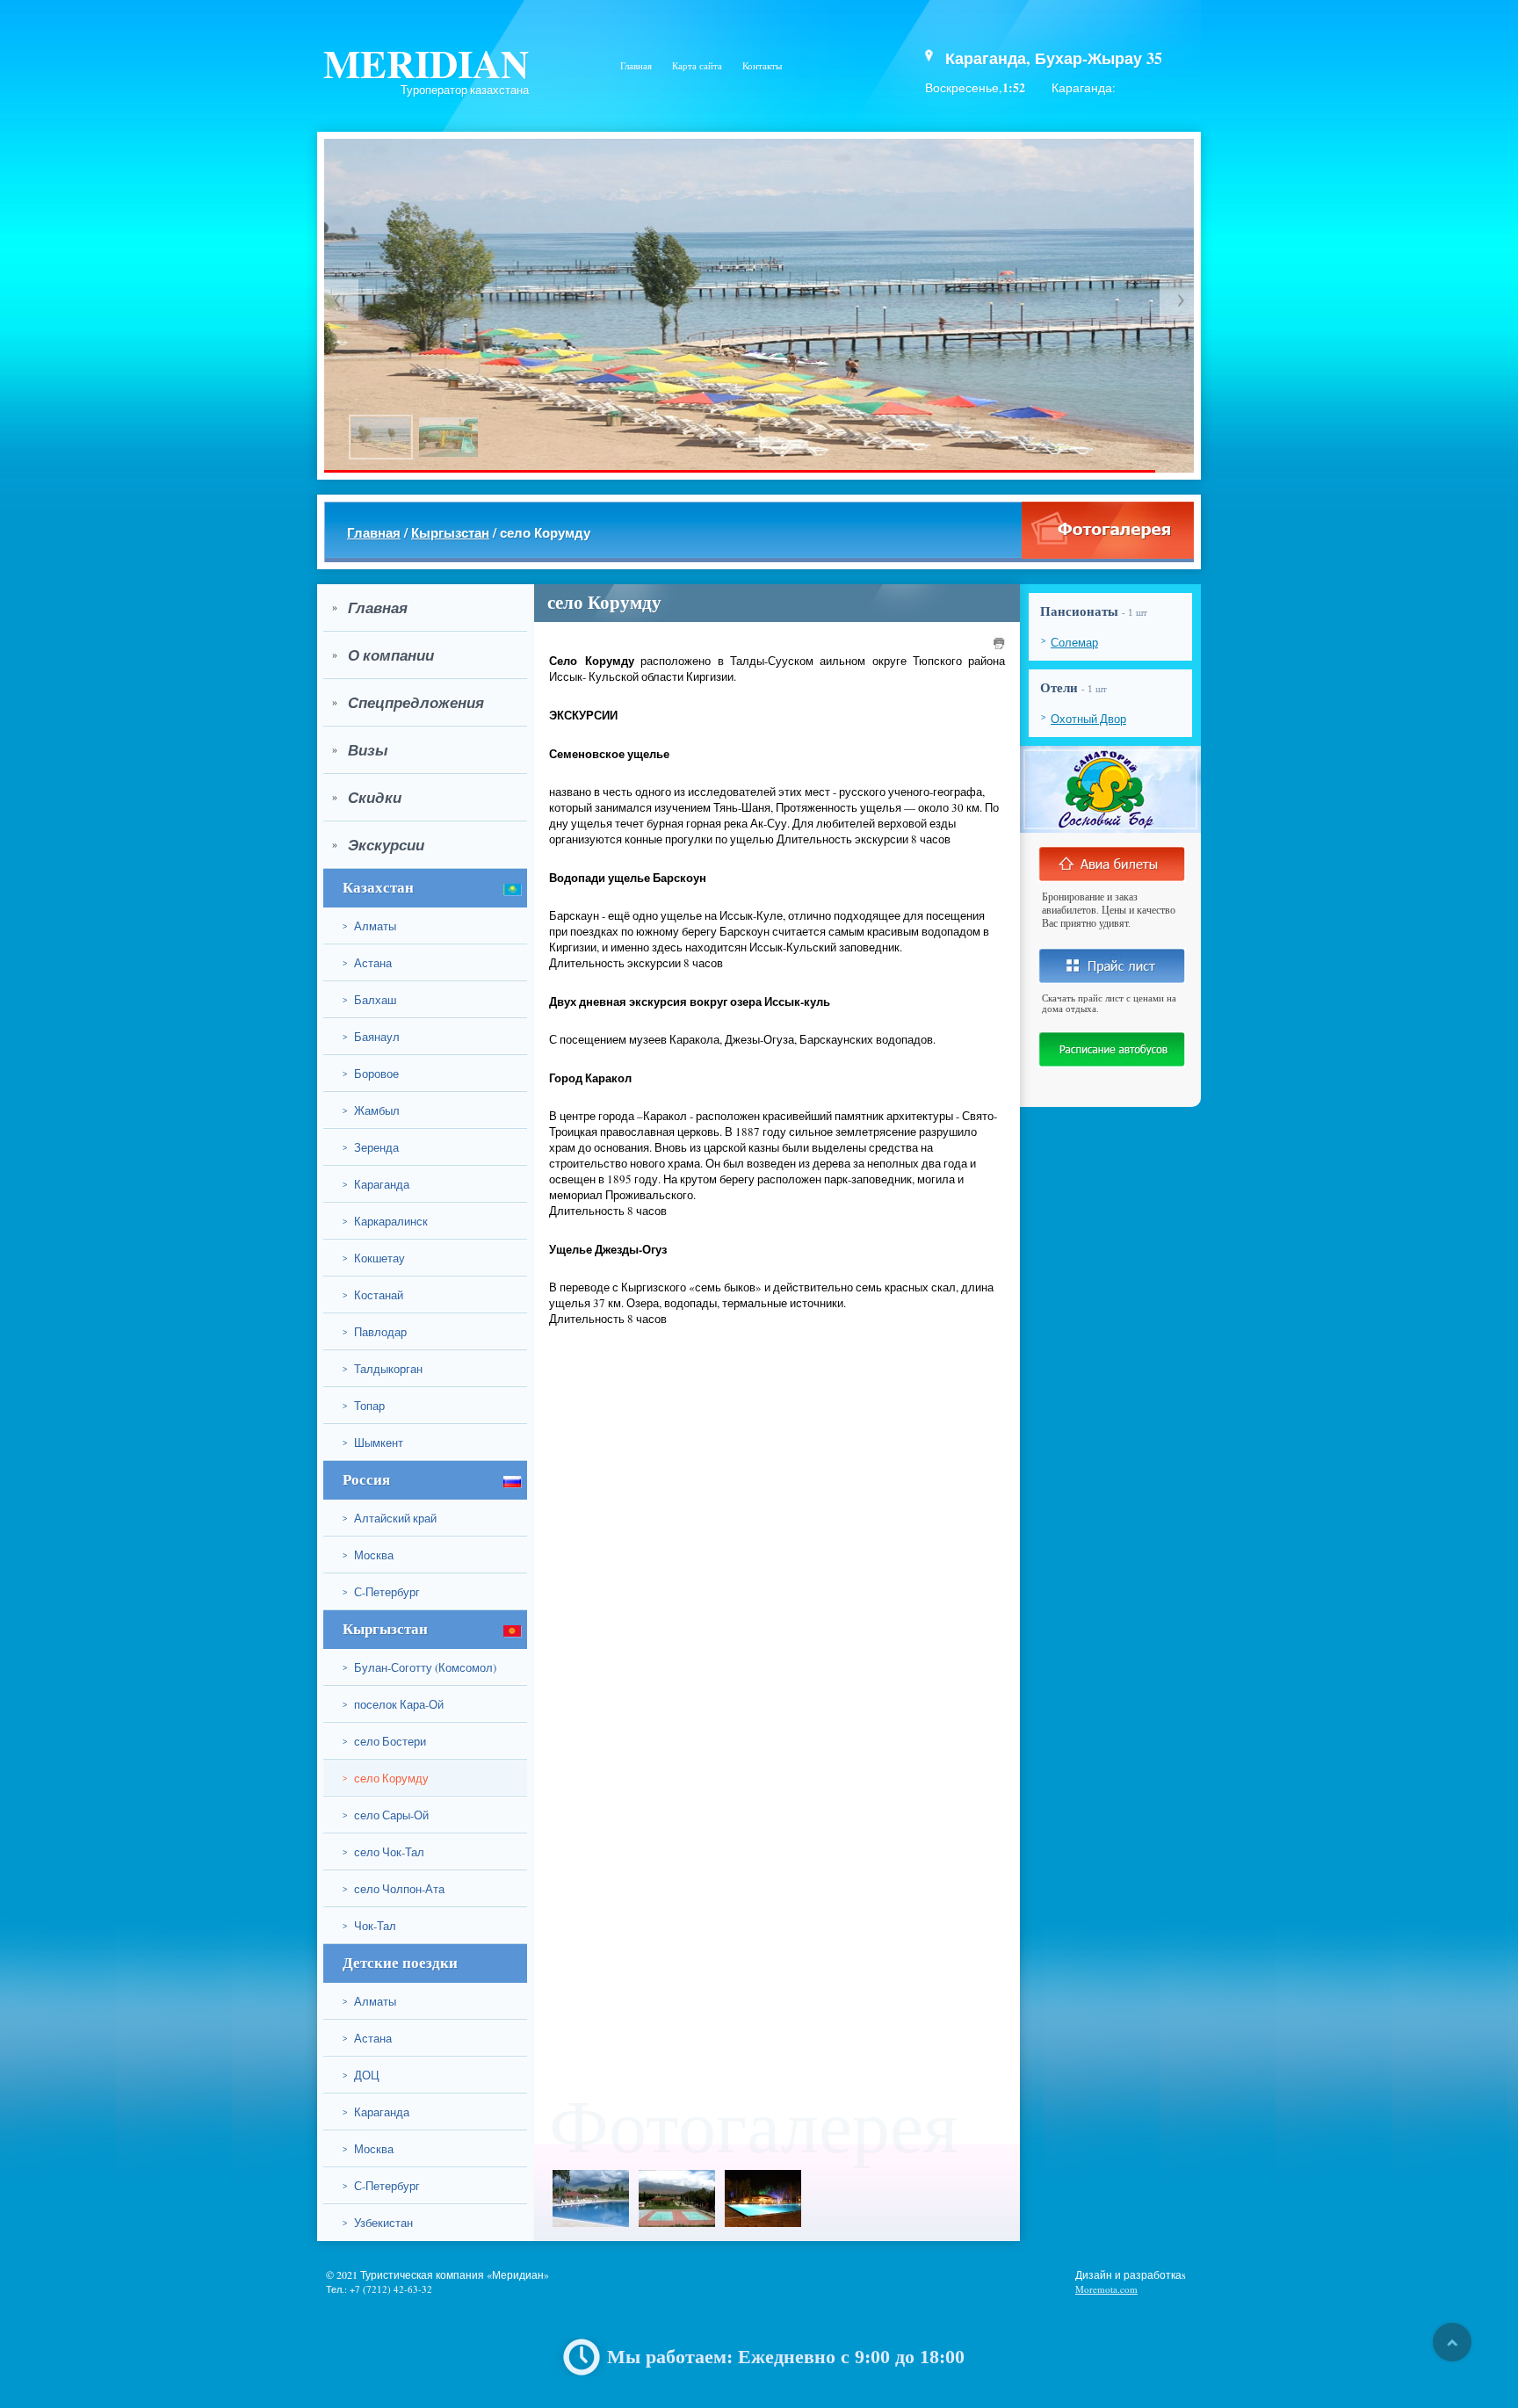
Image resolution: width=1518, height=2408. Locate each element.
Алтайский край (390, 1518)
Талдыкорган (383, 1369)
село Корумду (386, 1778)
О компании (383, 655)
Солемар (1074, 642)
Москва (368, 1555)
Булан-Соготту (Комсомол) (419, 1667)
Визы (360, 750)
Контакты (762, 66)
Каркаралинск (385, 1221)
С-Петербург (381, 1592)
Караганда (376, 1184)
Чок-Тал (369, 1926)
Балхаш (369, 1000)
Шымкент (373, 1443)
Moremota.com (1106, 2289)
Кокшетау (374, 1258)
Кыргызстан (450, 532)
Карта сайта (697, 66)
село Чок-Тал (383, 1852)
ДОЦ (361, 2075)
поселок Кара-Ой (393, 1704)
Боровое (371, 1074)
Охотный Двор (1088, 719)
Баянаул (371, 1037)
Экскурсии (378, 845)
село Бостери (384, 1741)
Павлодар (375, 1332)
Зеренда (371, 1147)
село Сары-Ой (386, 1815)
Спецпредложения (408, 703)
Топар (364, 1406)
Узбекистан (378, 2223)
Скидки (367, 798)
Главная (636, 66)
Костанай (373, 1295)
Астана (367, 963)
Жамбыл (371, 1110)
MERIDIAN (426, 63)
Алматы (369, 926)
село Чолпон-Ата (394, 1889)
